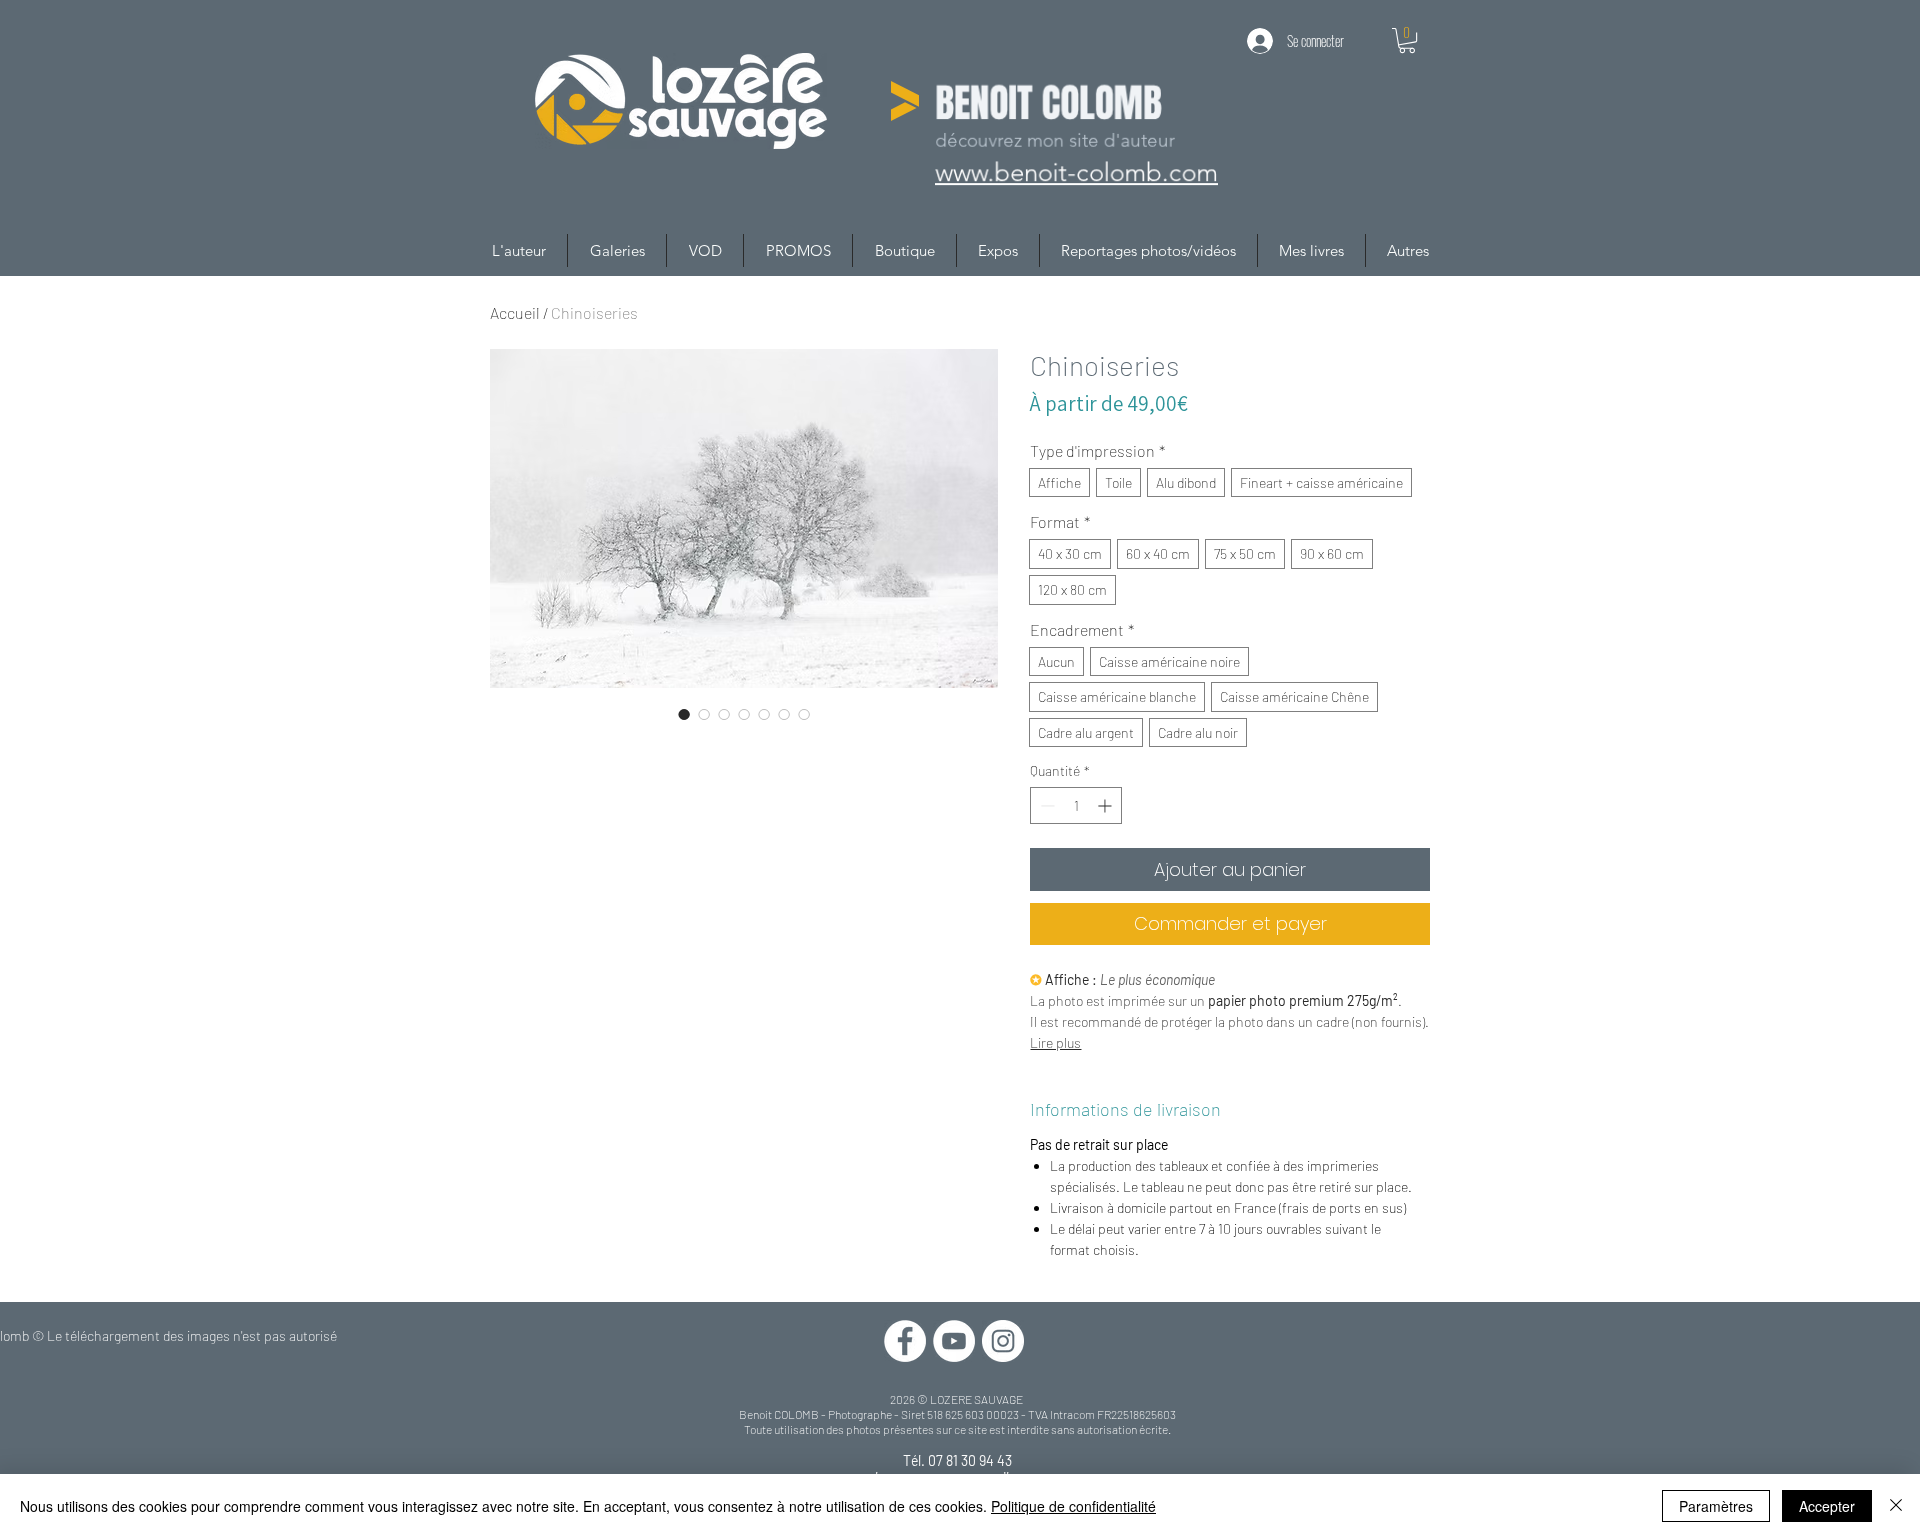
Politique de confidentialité (1073, 1506)
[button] (1407, 40)
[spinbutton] (1076, 805)
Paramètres (1716, 1506)
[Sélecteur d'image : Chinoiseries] (684, 714)
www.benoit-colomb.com (1076, 173)
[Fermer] (1896, 1506)
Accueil (515, 312)
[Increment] (1106, 805)
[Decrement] (1045, 805)
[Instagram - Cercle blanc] (1003, 1341)
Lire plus (1055, 1042)
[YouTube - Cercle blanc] (954, 1341)
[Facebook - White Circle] (905, 1341)
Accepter (1827, 1506)
